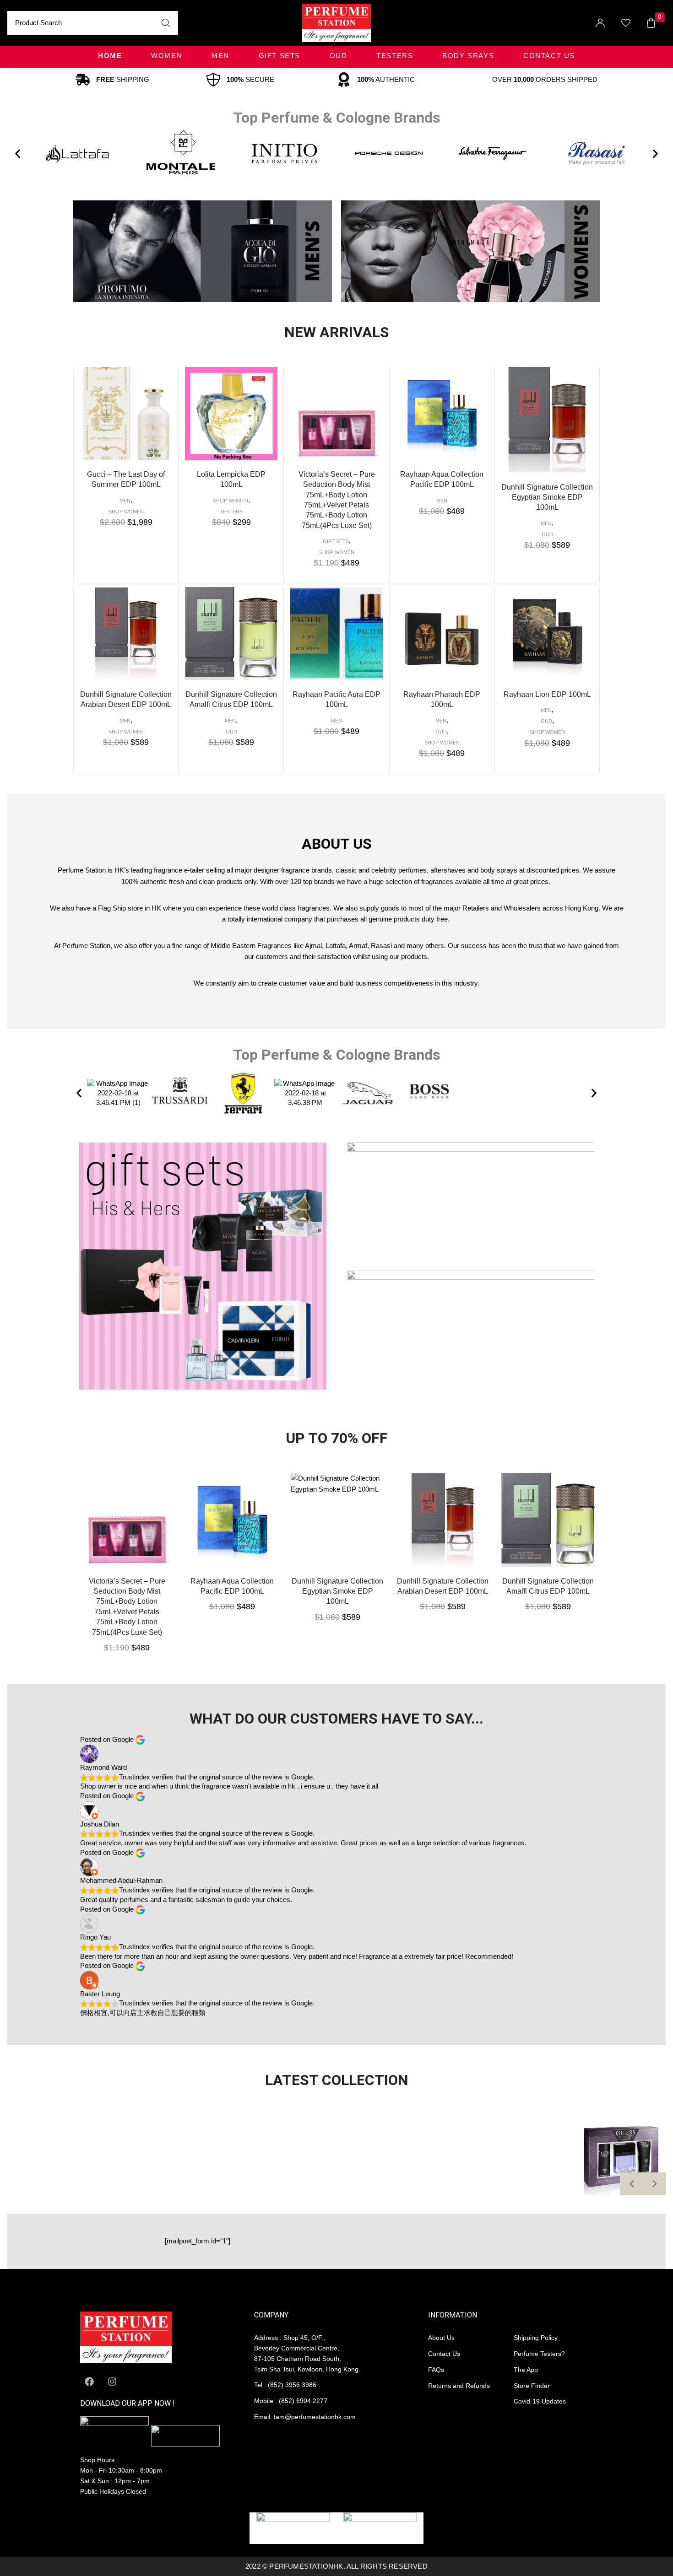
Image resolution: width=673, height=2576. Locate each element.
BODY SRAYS (468, 56)
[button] (18, 154)
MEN (220, 56)
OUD (339, 56)
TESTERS (395, 56)
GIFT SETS (280, 56)
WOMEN (167, 56)
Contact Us (549, 56)
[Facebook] (89, 2382)
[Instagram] (112, 2382)
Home (110, 56)
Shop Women (126, 512)
